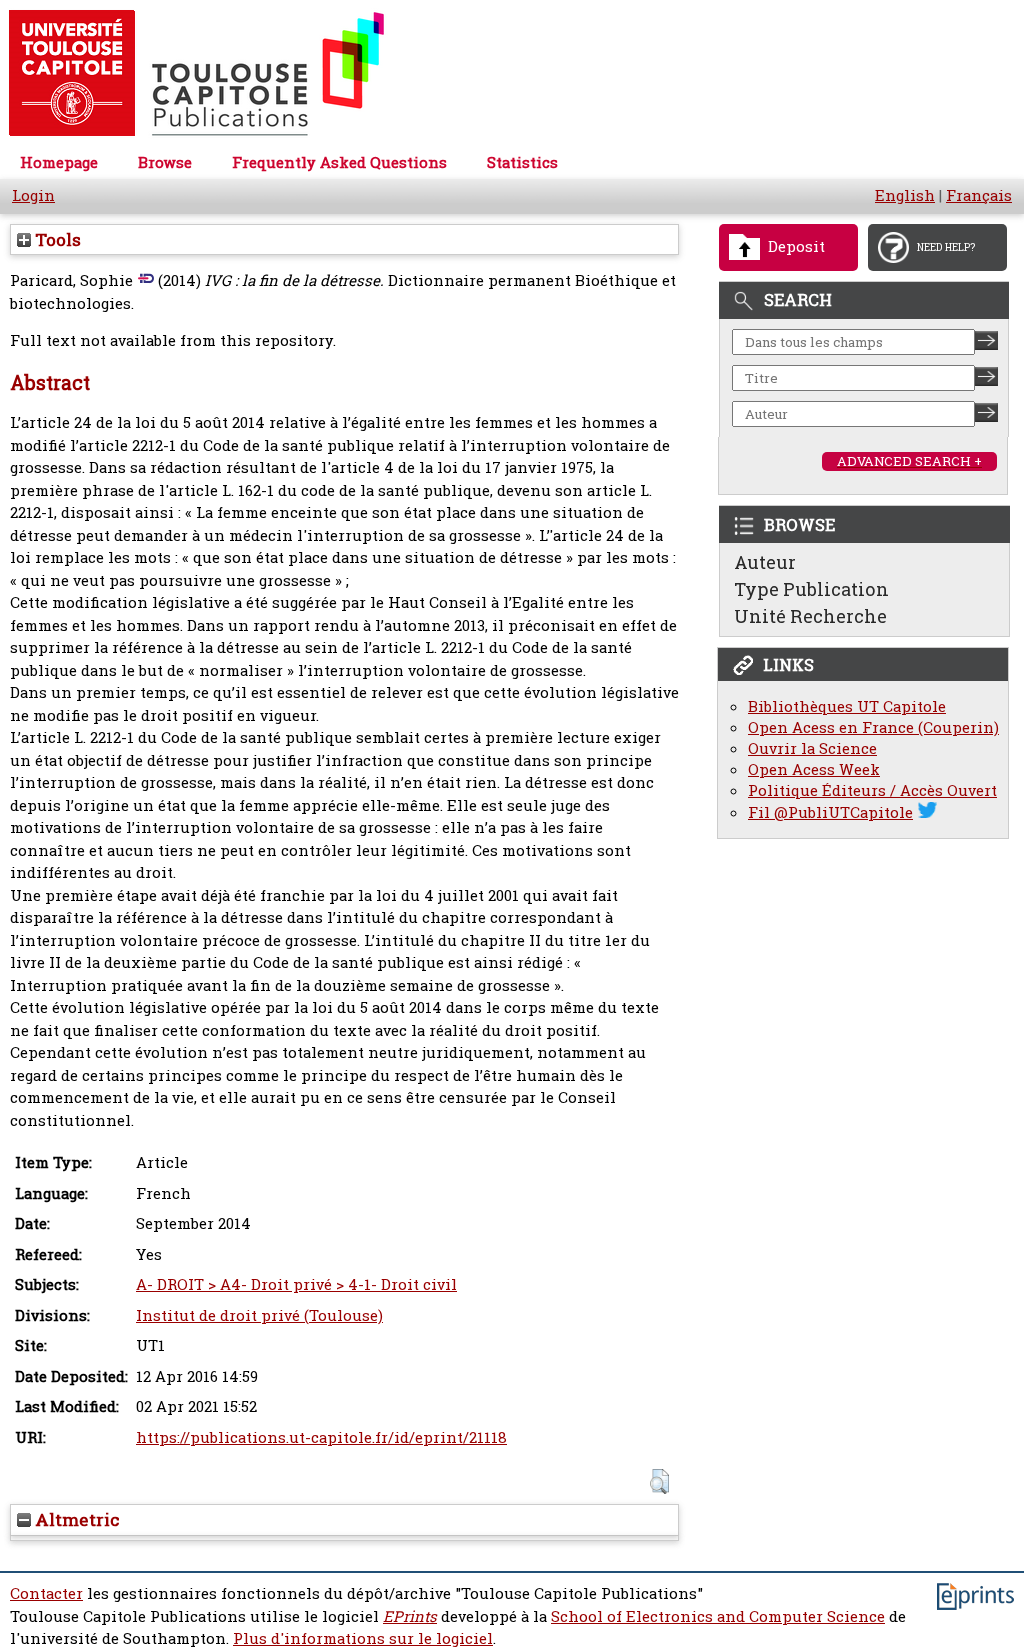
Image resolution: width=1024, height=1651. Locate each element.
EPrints (410, 1616)
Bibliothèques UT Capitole (847, 706)
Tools (56, 239)
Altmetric (75, 1519)
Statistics (522, 162)
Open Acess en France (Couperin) (873, 727)
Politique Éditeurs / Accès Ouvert (872, 790)
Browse (165, 162)
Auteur (765, 562)
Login (33, 195)
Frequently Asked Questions (339, 162)
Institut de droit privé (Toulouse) (259, 1315)
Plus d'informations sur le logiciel (363, 1638)
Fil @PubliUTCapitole (830, 812)
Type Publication (811, 589)
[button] (659, 1481)
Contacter (46, 1593)
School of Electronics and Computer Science (718, 1616)
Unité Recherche (810, 616)
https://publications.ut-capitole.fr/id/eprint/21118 (321, 1437)
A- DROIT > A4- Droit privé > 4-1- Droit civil (296, 1284)
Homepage (59, 162)
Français (979, 195)
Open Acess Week (814, 769)
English (905, 195)
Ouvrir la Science (812, 748)
